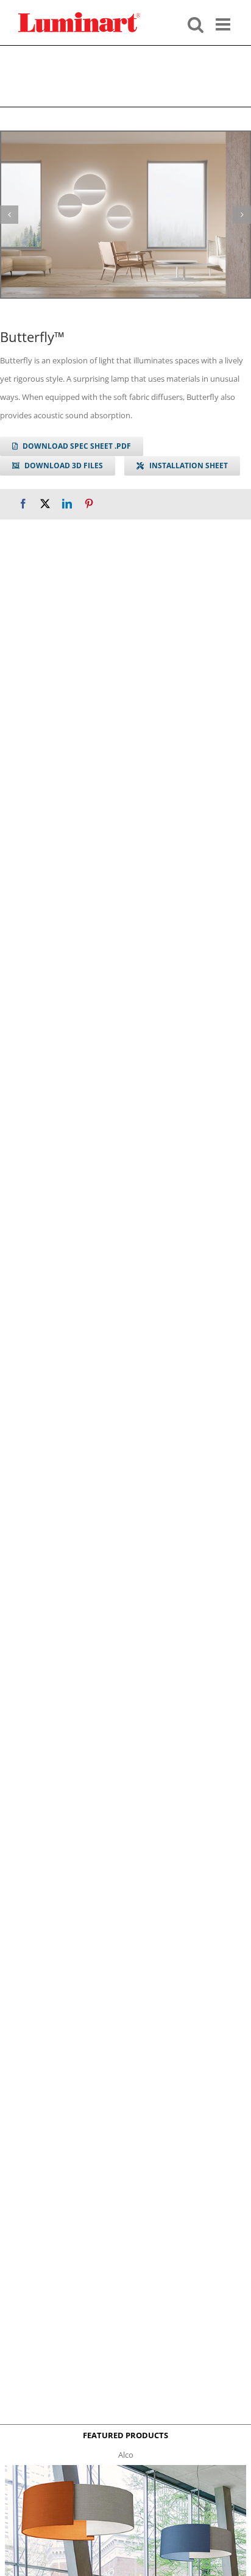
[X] (45, 504)
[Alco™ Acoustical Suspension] (125, 2469)
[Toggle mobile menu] (224, 23)
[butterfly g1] (125, 215)
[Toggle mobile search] (196, 23)
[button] (9, 215)
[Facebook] (23, 504)
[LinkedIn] (67, 504)
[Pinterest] (89, 504)
